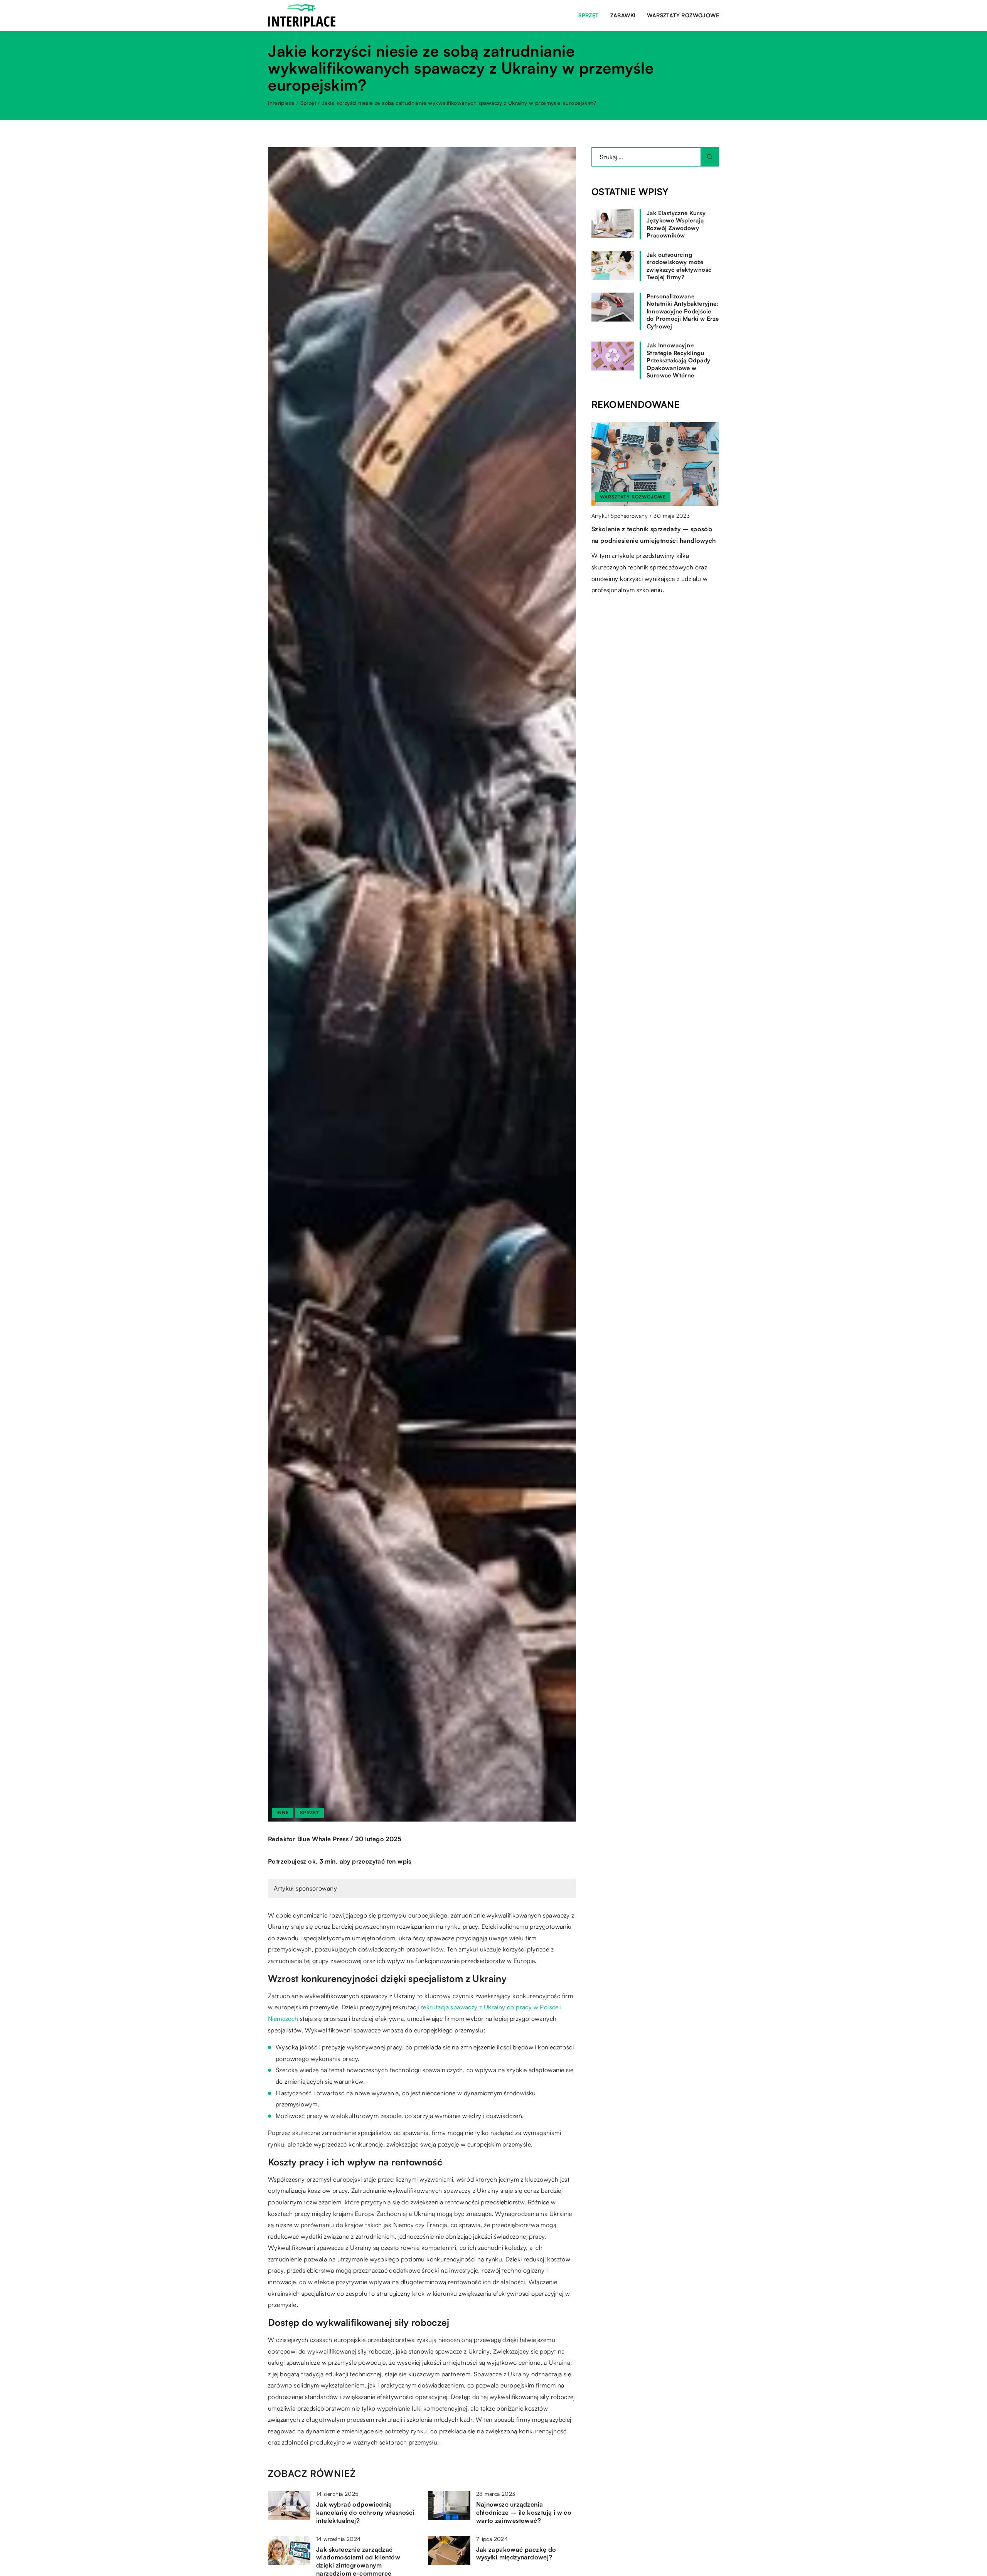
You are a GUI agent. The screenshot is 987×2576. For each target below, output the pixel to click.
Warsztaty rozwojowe (683, 15)
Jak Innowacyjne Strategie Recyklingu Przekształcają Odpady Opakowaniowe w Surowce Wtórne (678, 360)
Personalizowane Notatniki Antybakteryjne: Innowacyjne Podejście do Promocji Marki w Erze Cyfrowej (683, 311)
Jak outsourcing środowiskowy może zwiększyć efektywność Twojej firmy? (679, 266)
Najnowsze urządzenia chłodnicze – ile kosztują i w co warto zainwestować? (524, 2512)
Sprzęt (588, 15)
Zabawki (623, 15)
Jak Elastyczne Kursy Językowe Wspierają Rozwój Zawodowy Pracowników (676, 224)
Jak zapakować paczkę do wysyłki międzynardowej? (516, 2553)
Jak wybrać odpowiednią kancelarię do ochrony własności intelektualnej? (365, 2512)
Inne (283, 1812)
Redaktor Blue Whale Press (308, 1839)
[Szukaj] (710, 157)
